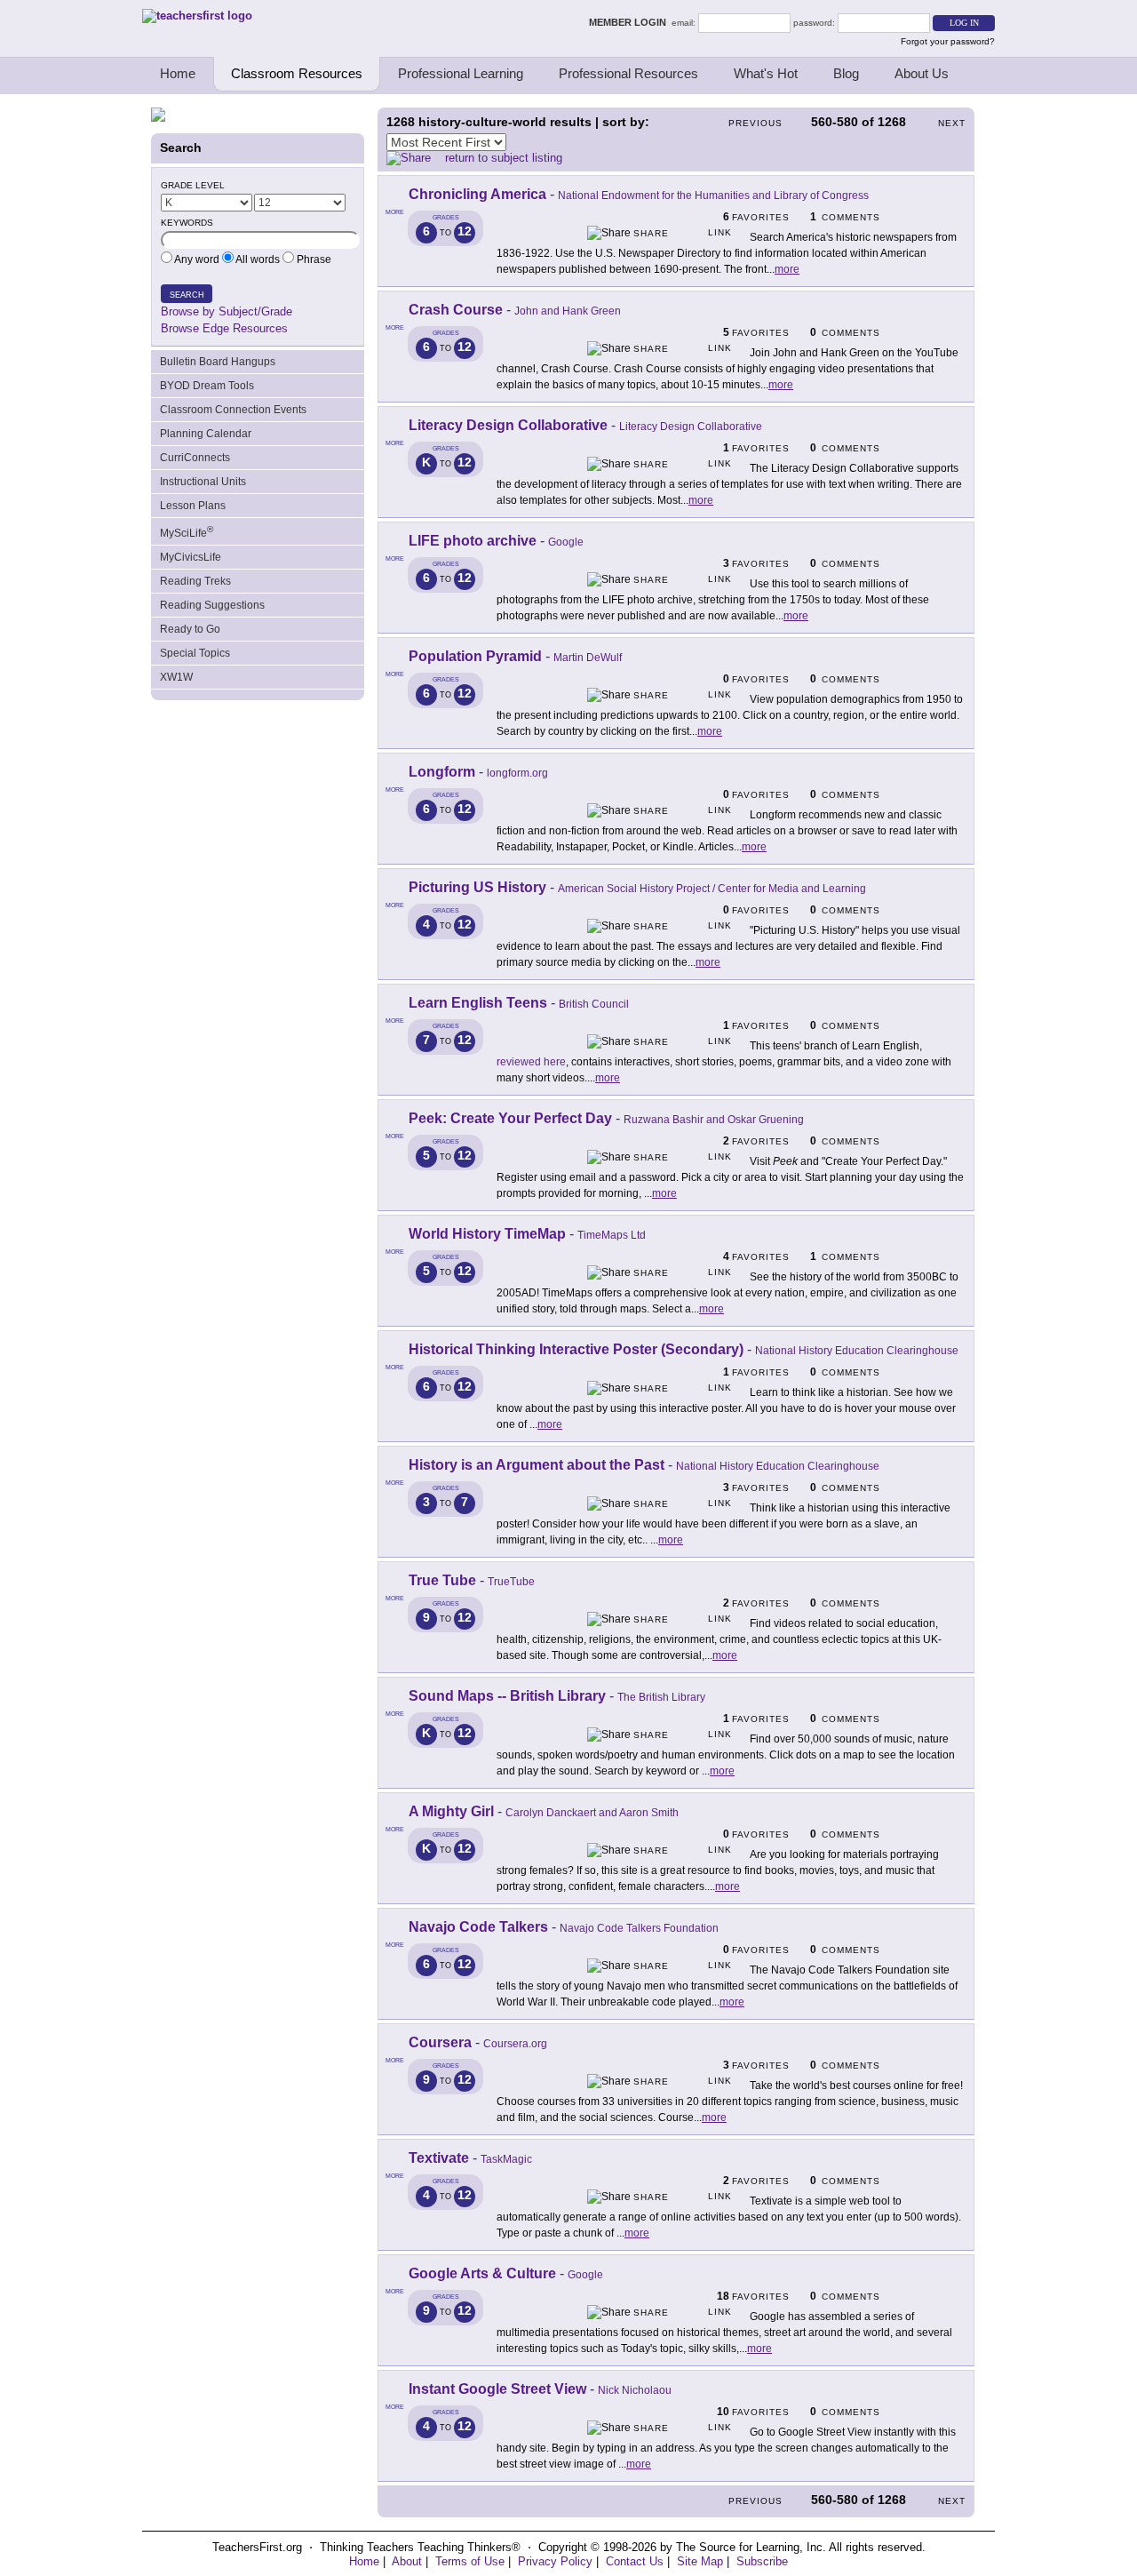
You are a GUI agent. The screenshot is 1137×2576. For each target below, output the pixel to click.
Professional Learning (461, 73)
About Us (922, 73)
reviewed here (531, 1062)
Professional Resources (628, 73)
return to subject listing (504, 158)
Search (187, 295)
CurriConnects (195, 458)
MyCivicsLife (191, 557)
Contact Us (635, 2561)
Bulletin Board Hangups (218, 362)
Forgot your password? (948, 41)
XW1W (176, 677)
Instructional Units (203, 482)
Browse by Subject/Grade (227, 311)
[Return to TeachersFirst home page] (197, 16)
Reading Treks (195, 581)
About (407, 2561)
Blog (846, 73)
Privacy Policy (555, 2561)
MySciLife (187, 532)
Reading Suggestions (212, 605)
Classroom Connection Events (233, 410)
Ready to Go (190, 629)
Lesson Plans (193, 506)
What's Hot (766, 73)
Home (178, 73)
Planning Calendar (206, 434)
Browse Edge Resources (224, 328)
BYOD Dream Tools (207, 386)
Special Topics (195, 653)
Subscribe (762, 2561)
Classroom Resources (297, 73)
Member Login (630, 22)
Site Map (700, 2561)
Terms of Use (470, 2561)
